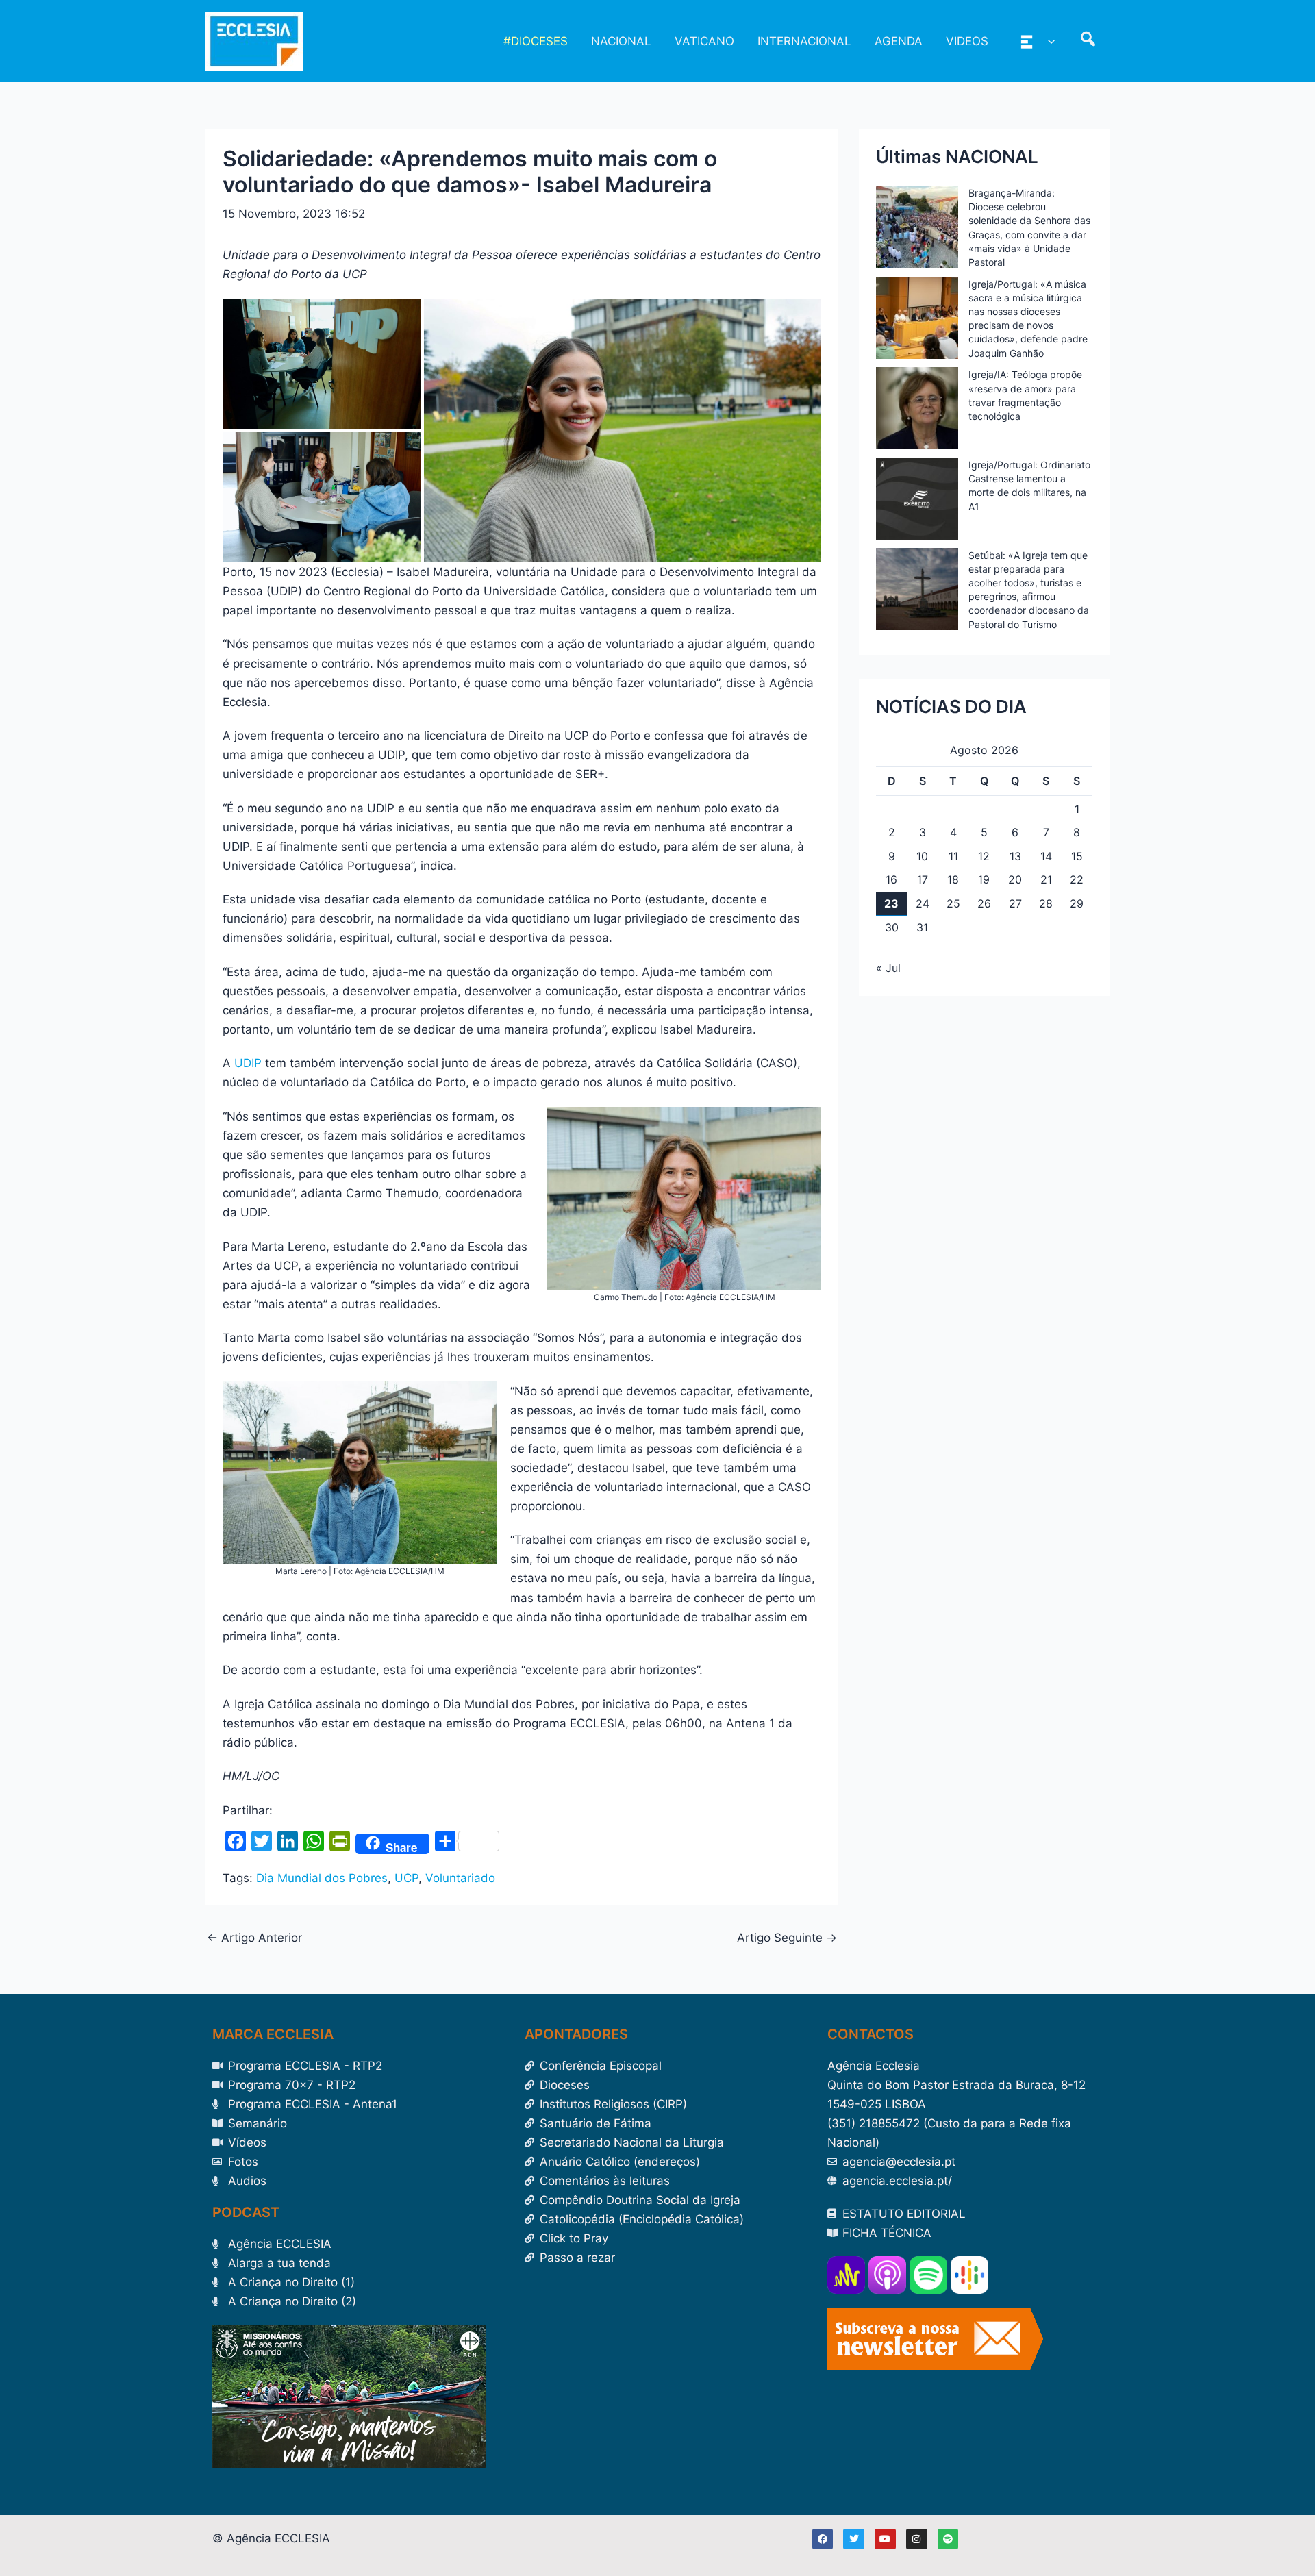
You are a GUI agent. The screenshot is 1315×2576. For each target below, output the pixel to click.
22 (1077, 879)
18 (953, 879)
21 (1046, 879)
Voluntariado (460, 1878)
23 (891, 903)
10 (922, 856)
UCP (406, 1878)
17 (923, 879)
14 (1046, 856)
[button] (1048, 41)
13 (1015, 856)
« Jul (888, 968)
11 (953, 856)
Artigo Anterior (254, 1938)
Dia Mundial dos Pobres (322, 1878)
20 (1015, 879)
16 (891, 879)
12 (984, 856)
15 (1077, 856)
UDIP (248, 1063)
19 (984, 879)
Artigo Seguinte (787, 1938)
